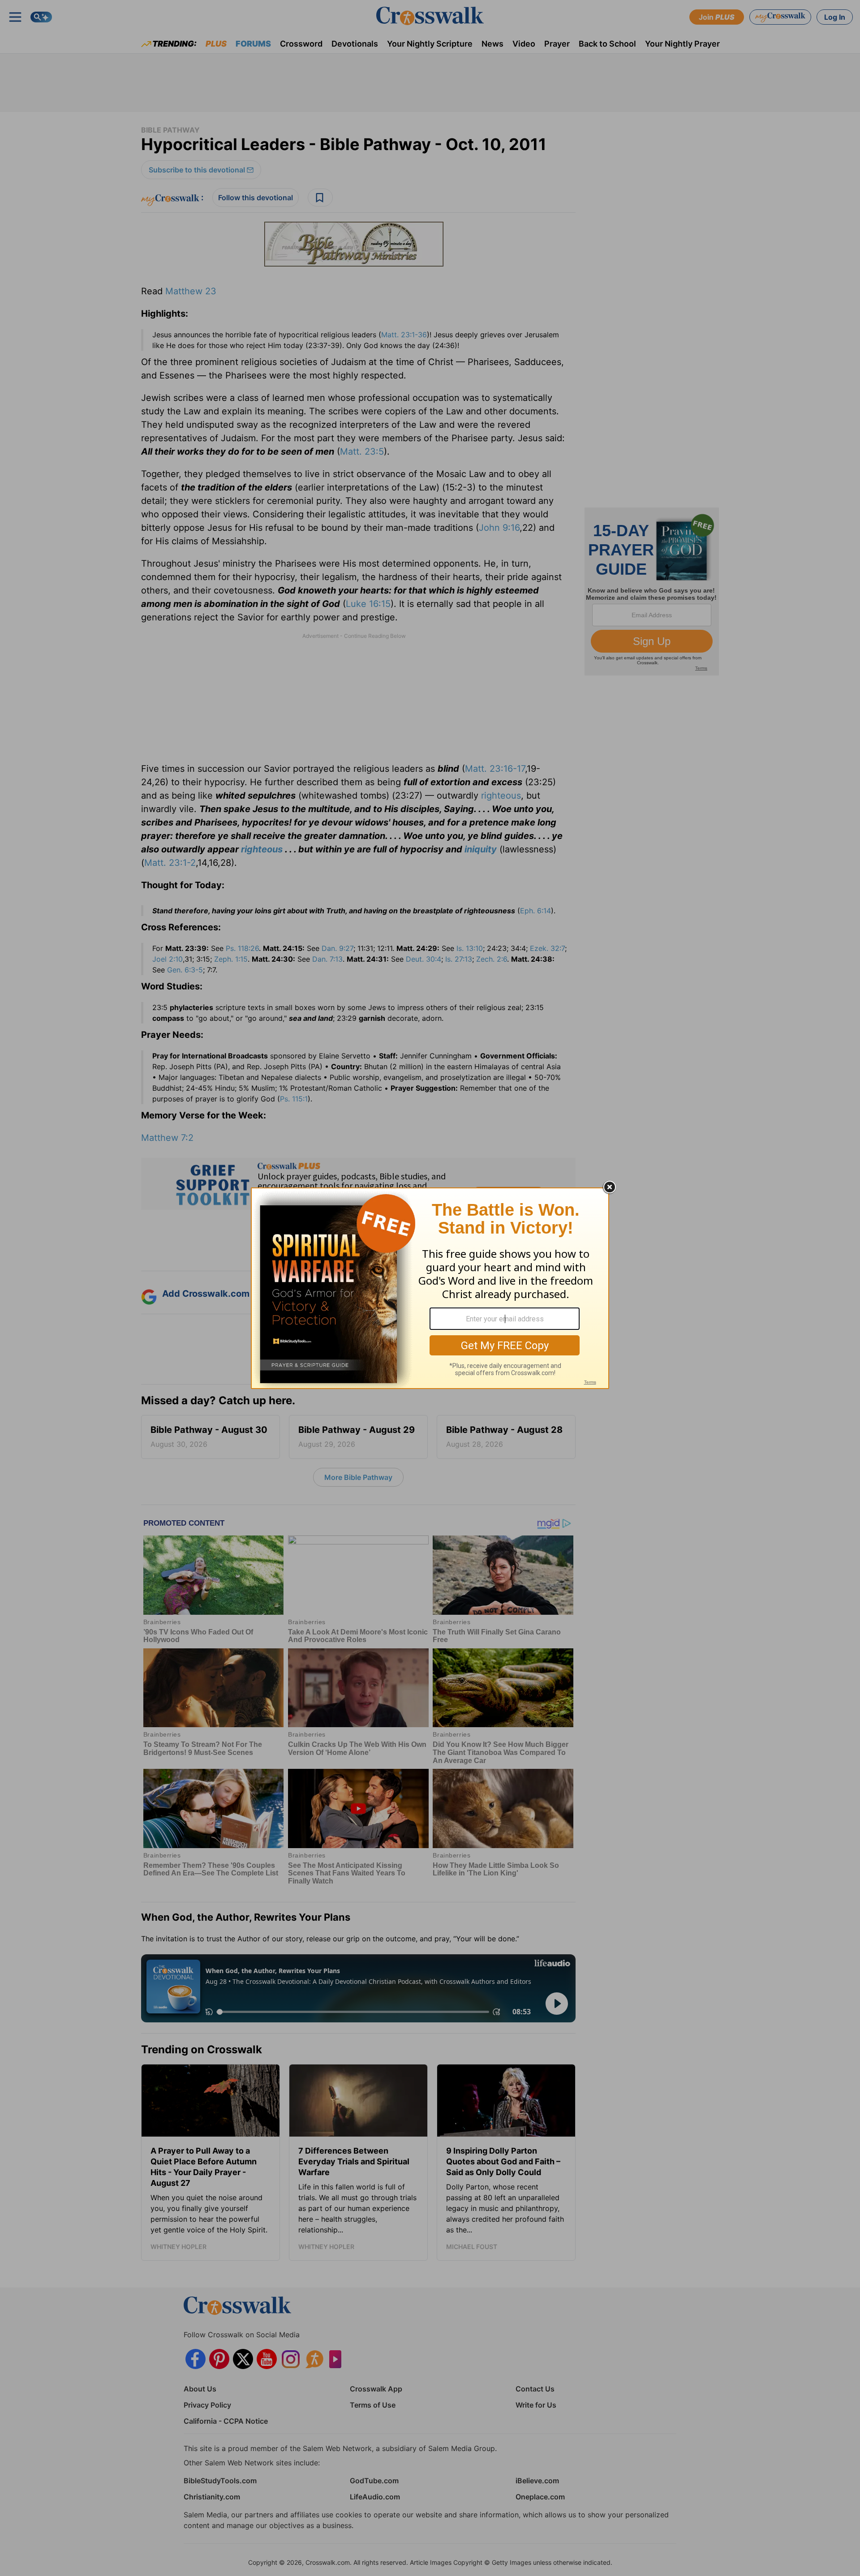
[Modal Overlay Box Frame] (430, 1288)
